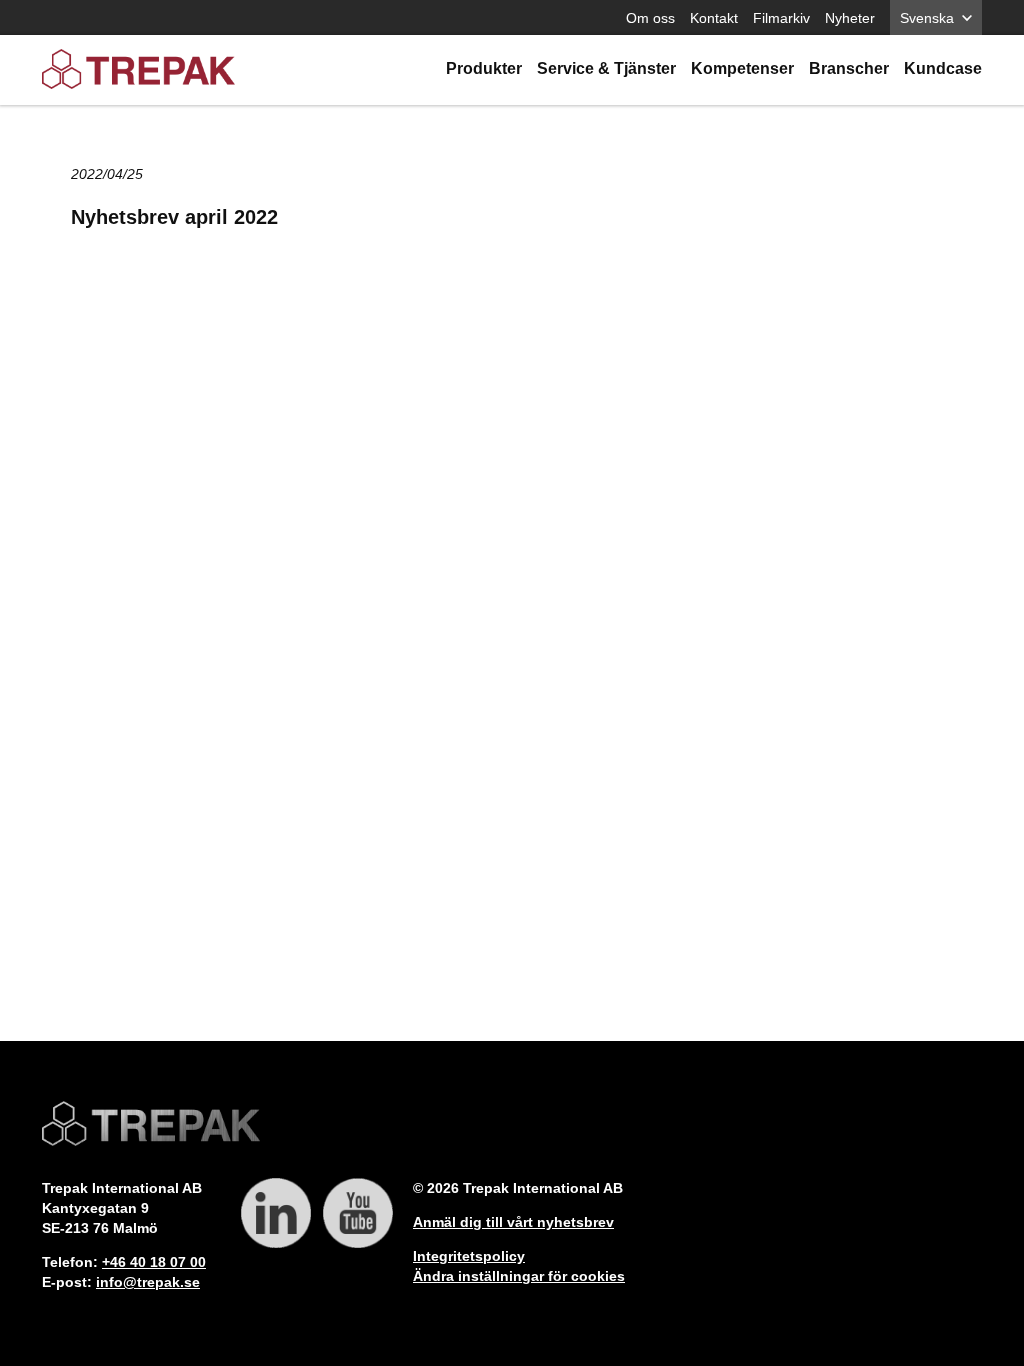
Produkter (484, 68)
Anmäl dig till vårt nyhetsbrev (513, 1222)
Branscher (849, 68)
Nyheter (850, 18)
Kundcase (943, 68)
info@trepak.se (148, 1282)
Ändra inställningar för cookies (519, 1276)
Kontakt (714, 18)
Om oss (650, 18)
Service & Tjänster (606, 68)
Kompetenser (742, 68)
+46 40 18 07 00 (154, 1262)
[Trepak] (138, 70)
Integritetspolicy (469, 1256)
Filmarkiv (781, 18)
